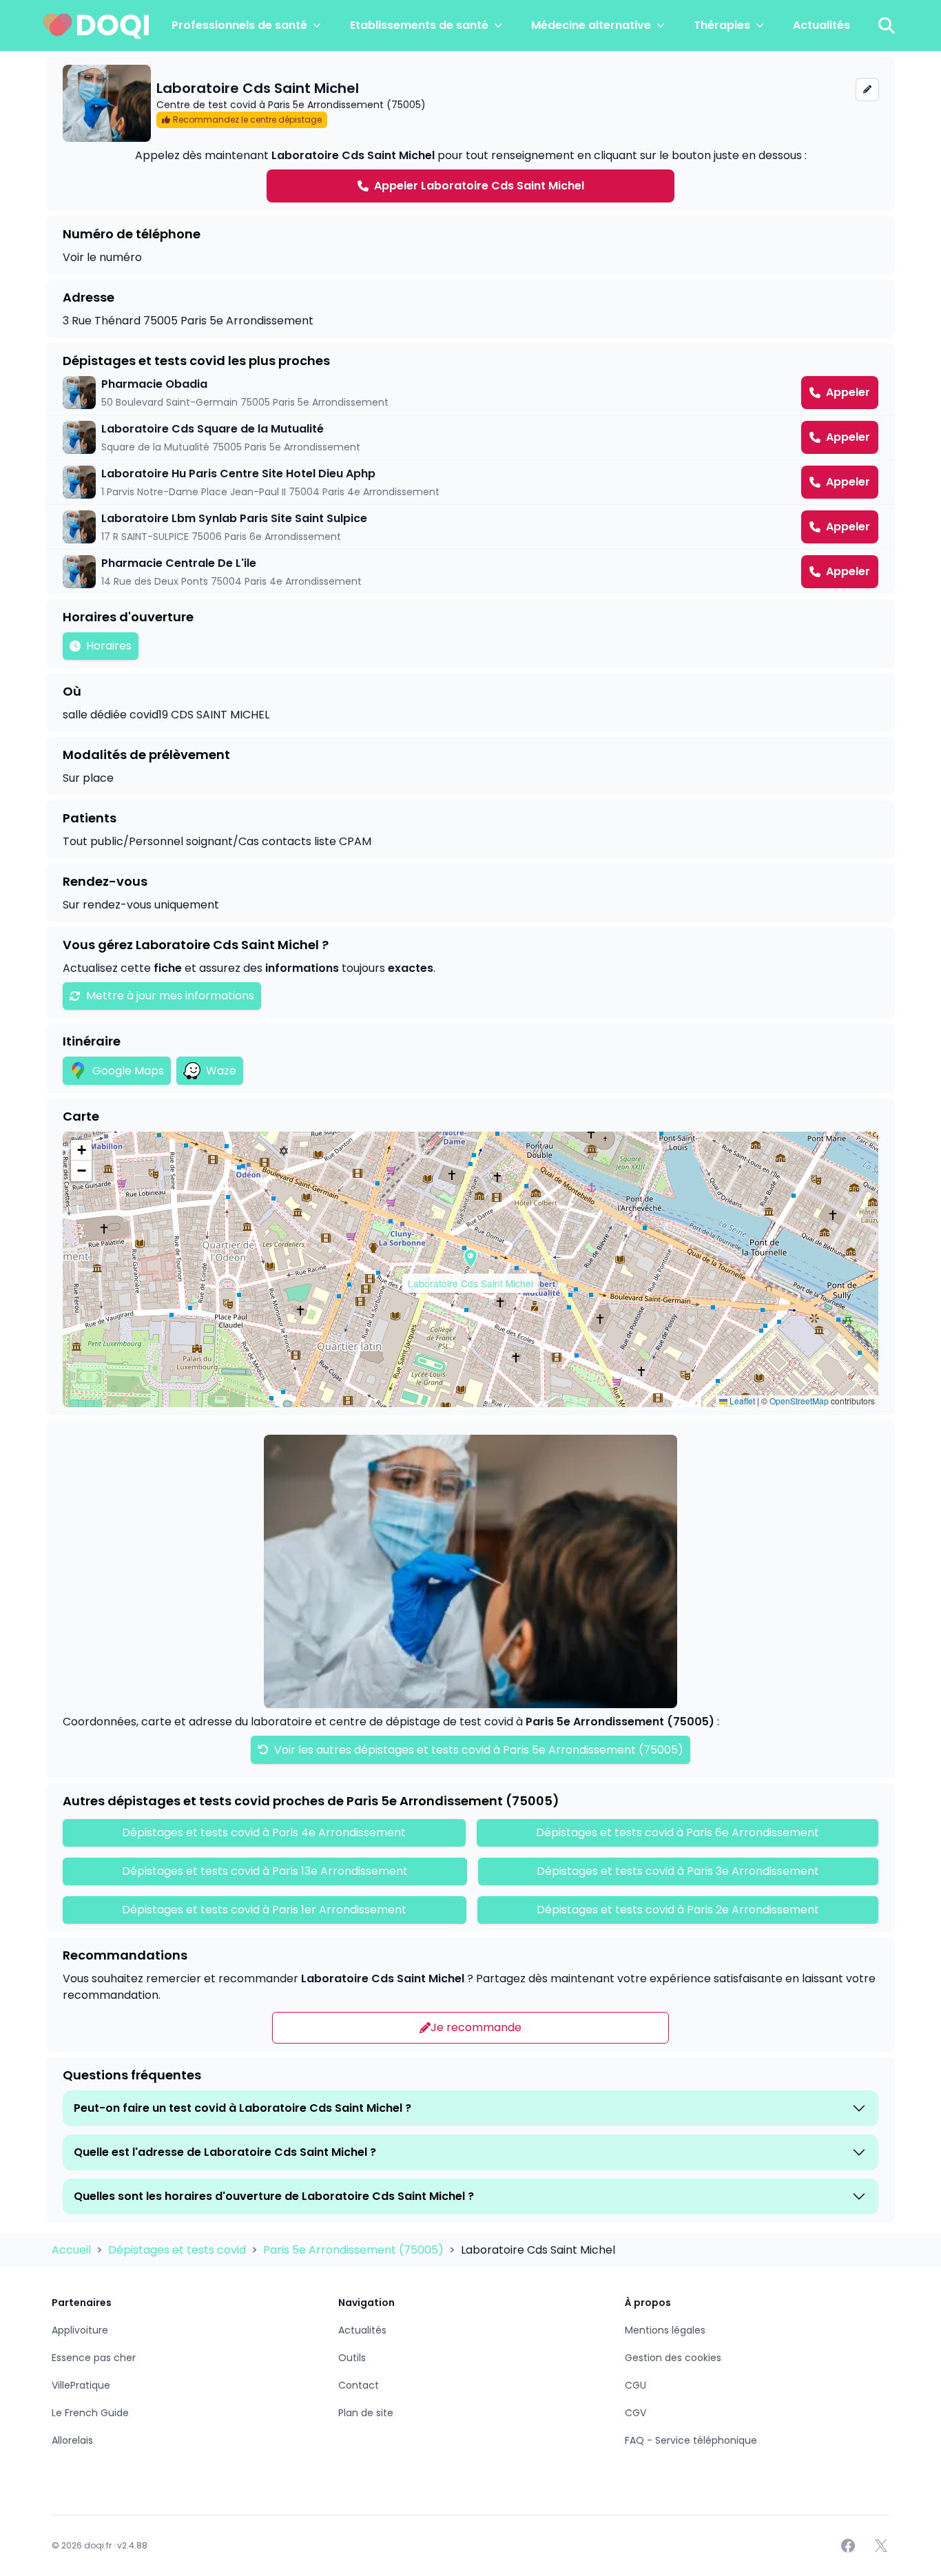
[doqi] (96, 25)
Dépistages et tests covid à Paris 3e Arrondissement (678, 1871)
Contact (359, 2385)
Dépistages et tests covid (178, 2250)
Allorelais (72, 2440)
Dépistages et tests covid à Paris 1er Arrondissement (264, 1910)
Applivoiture (80, 2330)
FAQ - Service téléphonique (691, 2440)
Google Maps (128, 1071)
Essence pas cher (94, 2358)
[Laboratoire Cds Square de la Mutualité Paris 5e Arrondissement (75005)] (470, 437)
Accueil (73, 2250)
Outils (352, 2358)
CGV (635, 2413)
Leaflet (741, 1401)
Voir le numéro (102, 257)
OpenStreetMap (799, 1401)
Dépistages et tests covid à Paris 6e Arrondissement (678, 1832)
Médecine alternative (591, 25)
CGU (635, 2385)
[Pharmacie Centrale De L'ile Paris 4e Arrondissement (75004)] (470, 572)
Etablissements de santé (419, 25)
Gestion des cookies (673, 2358)
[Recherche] (887, 25)
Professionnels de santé (239, 25)
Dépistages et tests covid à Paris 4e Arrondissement (264, 1832)
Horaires (109, 646)
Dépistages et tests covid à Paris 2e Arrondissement (678, 1910)
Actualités (821, 25)
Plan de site (366, 2413)
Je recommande (476, 2027)
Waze (221, 1071)
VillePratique (81, 2385)
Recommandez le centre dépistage (247, 120)
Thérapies (722, 25)
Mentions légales (665, 2330)
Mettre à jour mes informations (170, 996)
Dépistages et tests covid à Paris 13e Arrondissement (265, 1871)
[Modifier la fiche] (867, 90)
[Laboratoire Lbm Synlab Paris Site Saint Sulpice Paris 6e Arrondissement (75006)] (470, 527)
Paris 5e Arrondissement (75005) (355, 2250)
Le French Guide (90, 2413)
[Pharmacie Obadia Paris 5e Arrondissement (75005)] (470, 393)
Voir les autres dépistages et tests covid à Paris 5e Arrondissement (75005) (477, 1750)
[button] (470, 1258)
